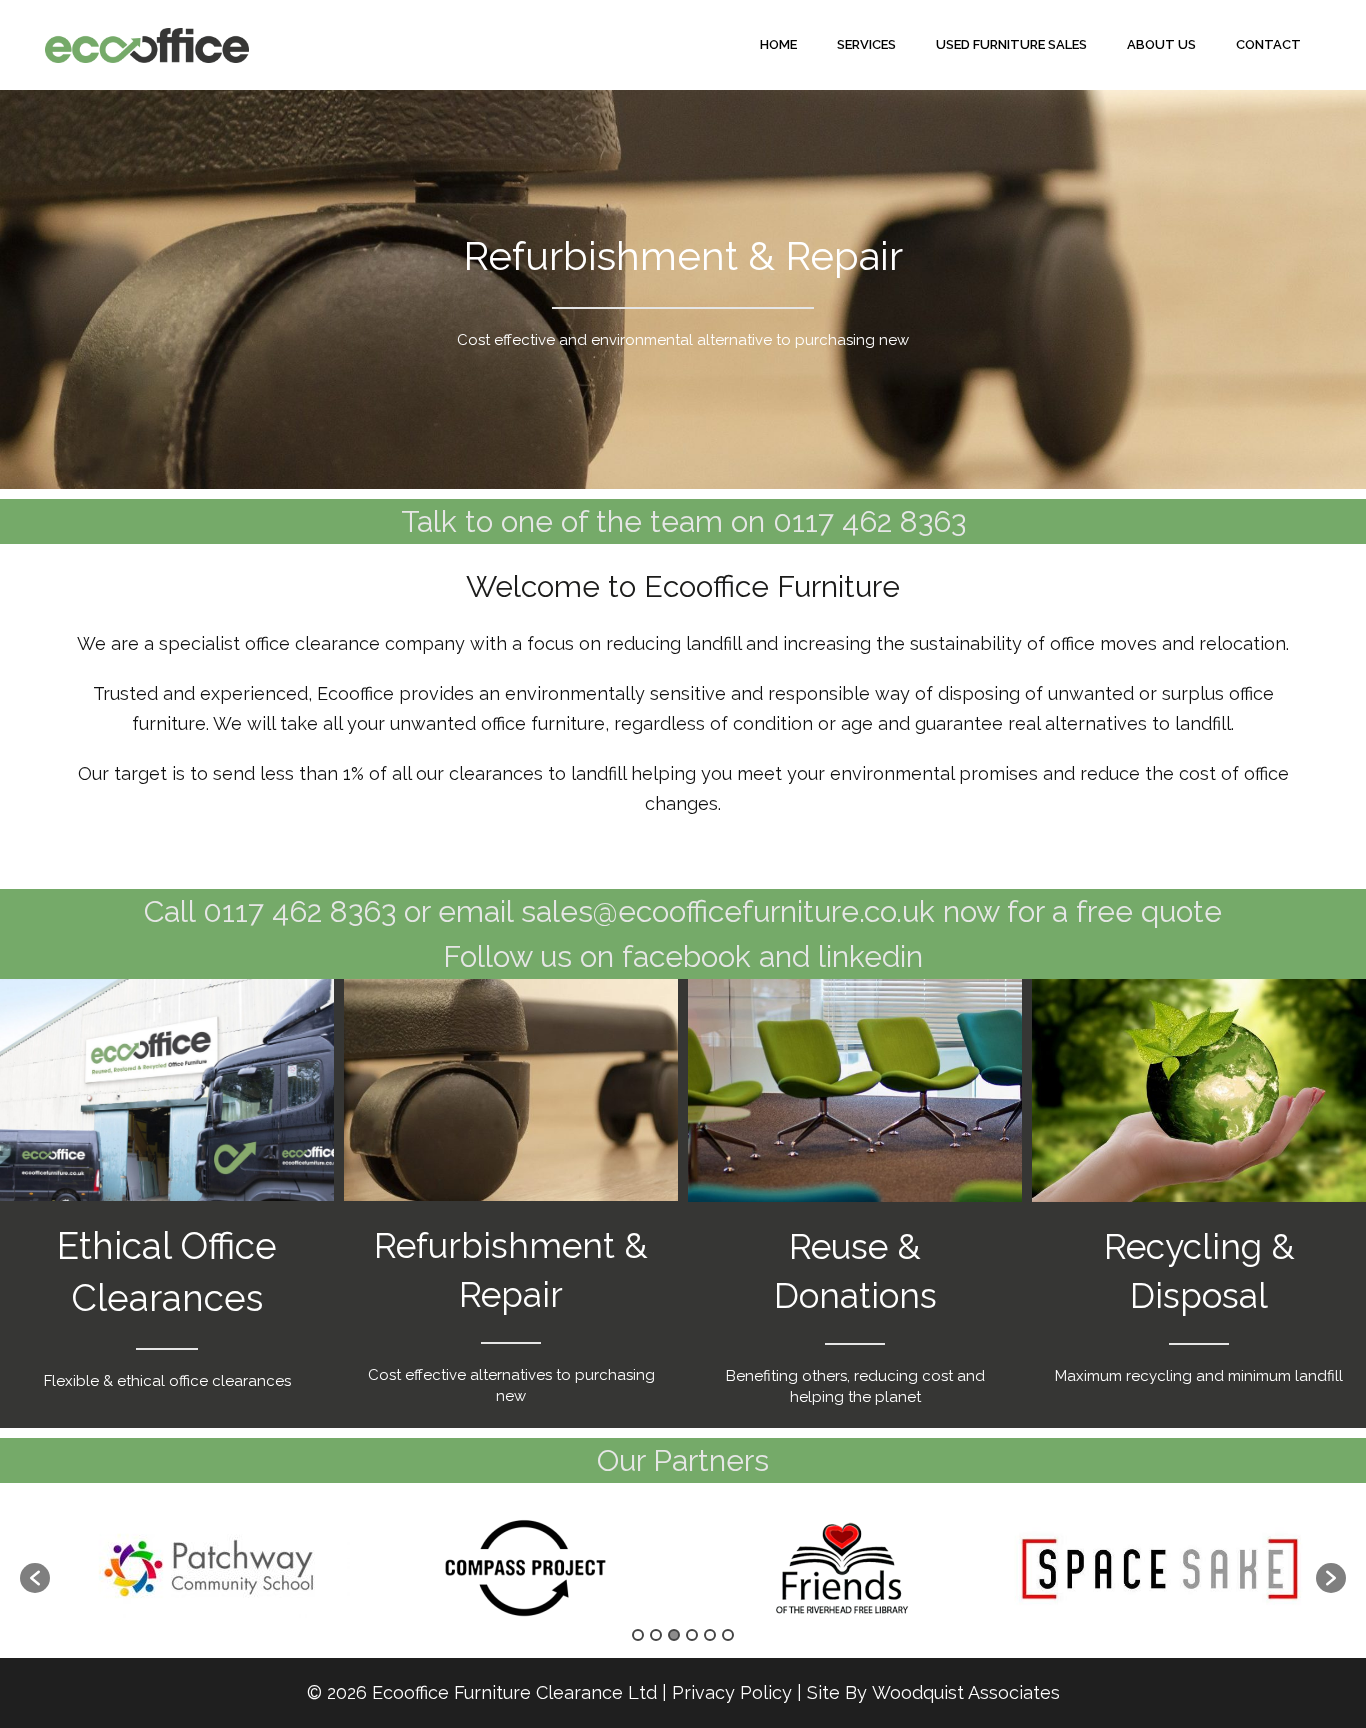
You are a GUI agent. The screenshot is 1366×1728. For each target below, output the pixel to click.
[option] (208, 1568)
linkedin (870, 956)
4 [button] (692, 1635)
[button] (35, 1578)
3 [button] (674, 1635)
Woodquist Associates (966, 1692)
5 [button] (710, 1635)
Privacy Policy (732, 1692)
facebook (686, 956)
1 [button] (638, 1635)
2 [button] (656, 1635)
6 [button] (728, 1635)
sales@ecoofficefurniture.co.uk (728, 911)
